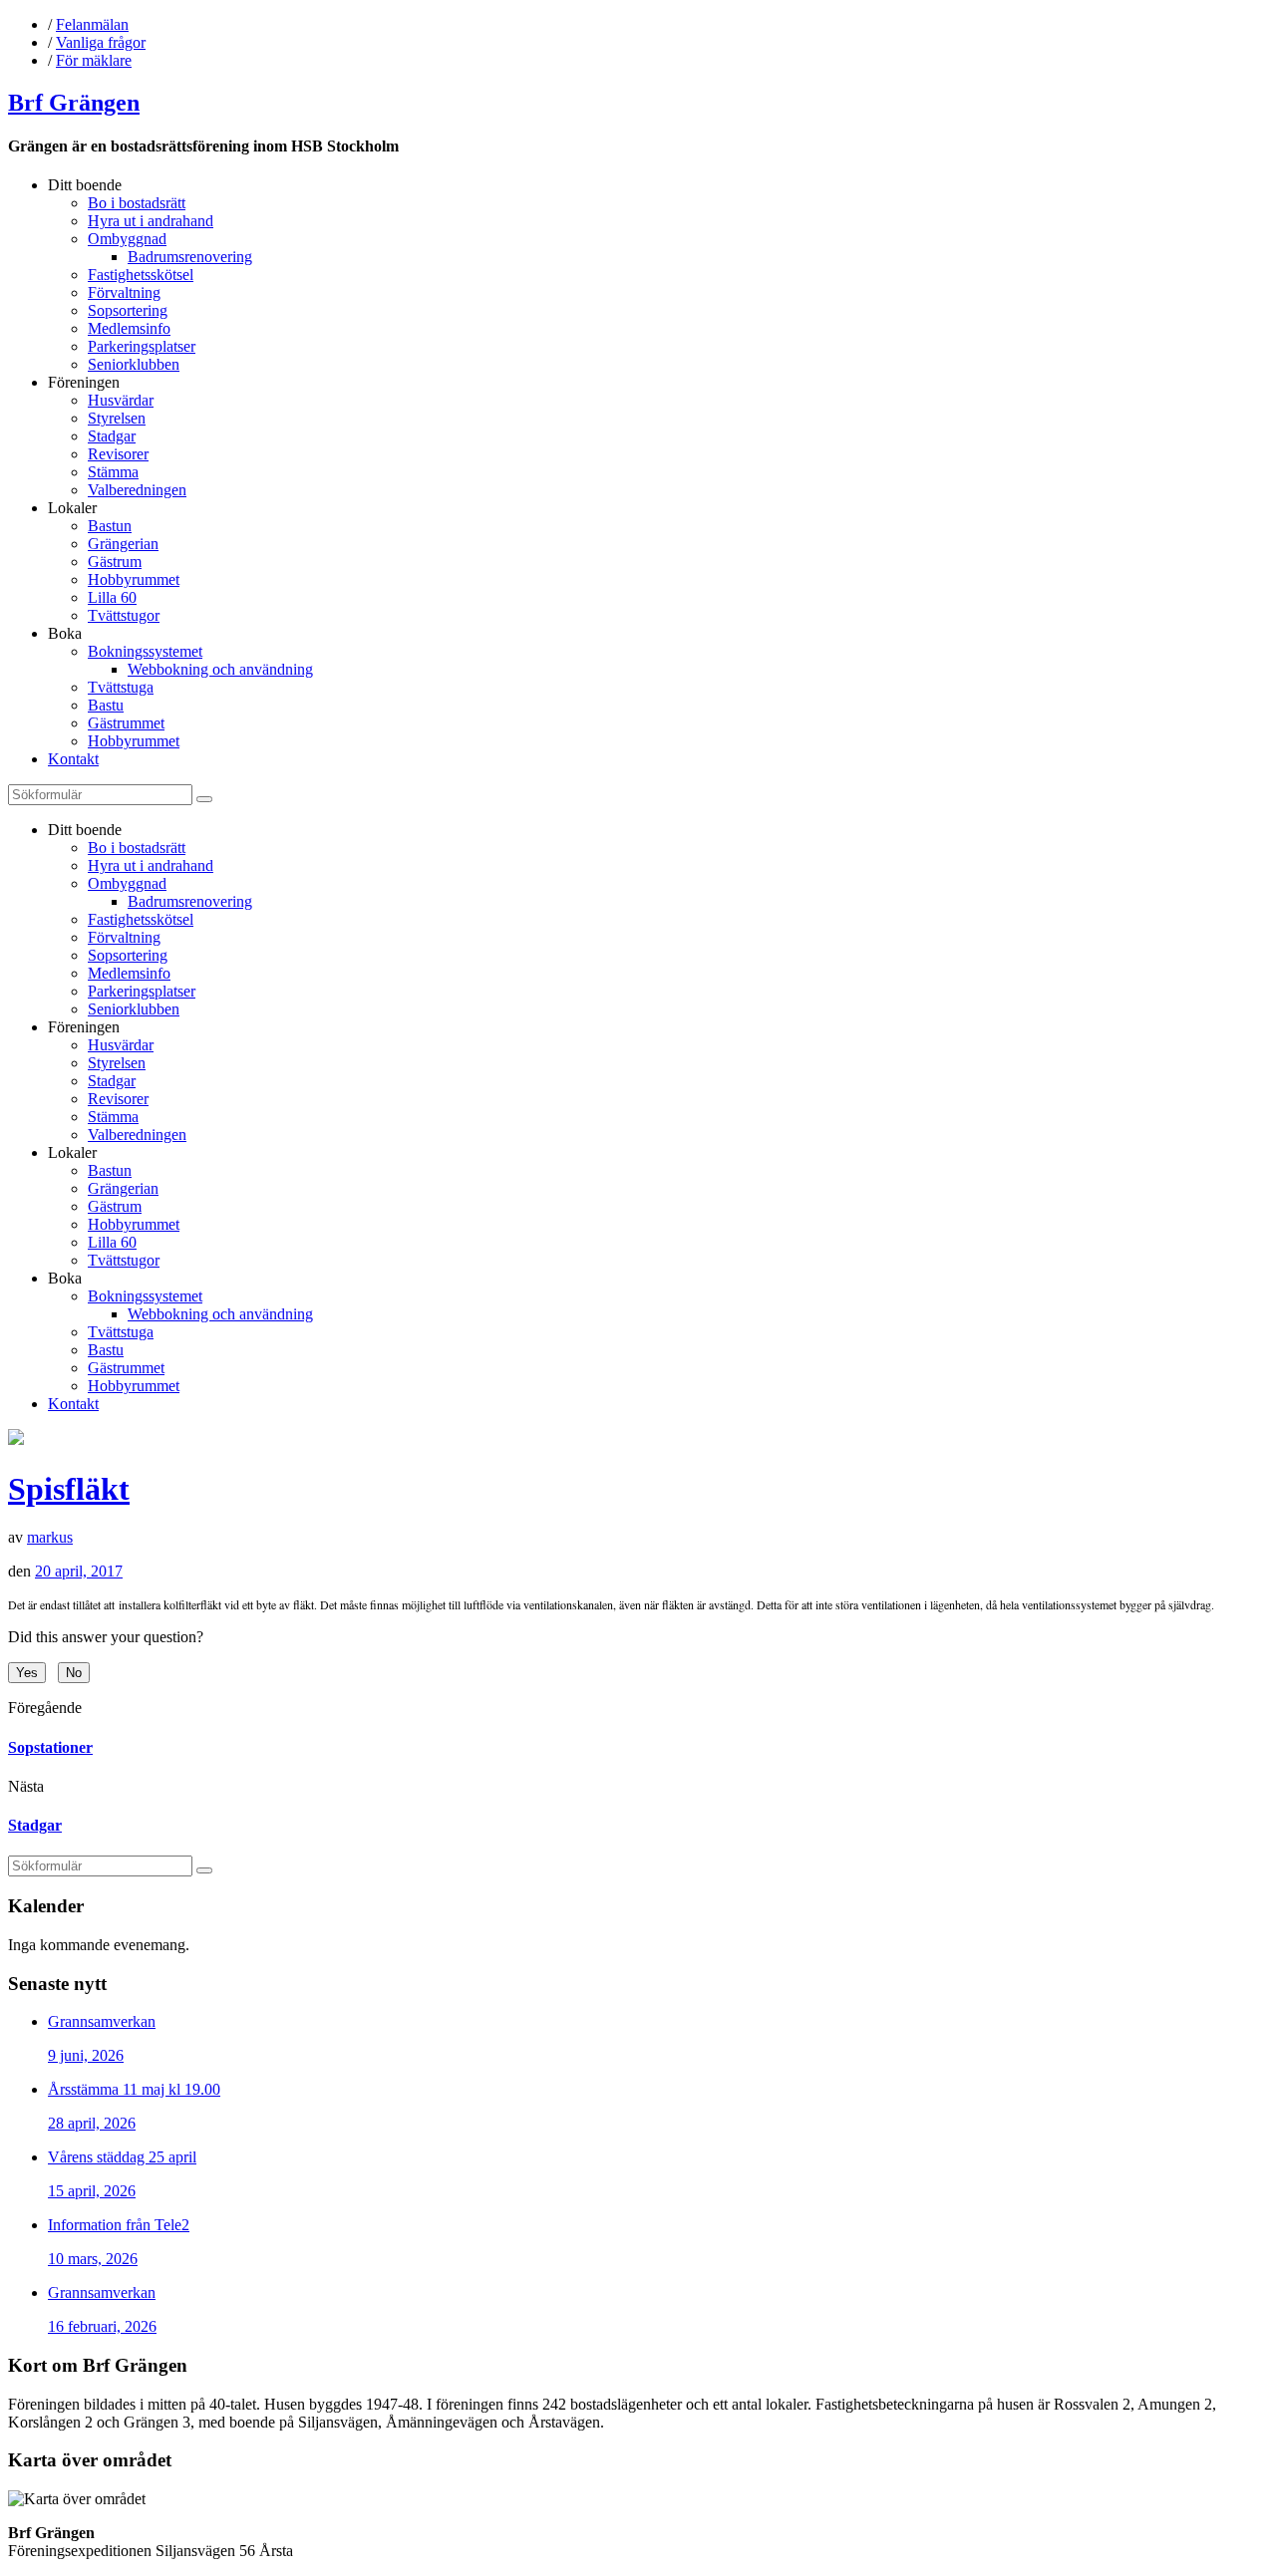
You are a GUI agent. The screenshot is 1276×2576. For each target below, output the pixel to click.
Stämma (113, 472)
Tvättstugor (124, 615)
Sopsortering (128, 310)
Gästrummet (126, 723)
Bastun (110, 526)
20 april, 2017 (79, 1571)
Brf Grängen (74, 103)
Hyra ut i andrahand (151, 221)
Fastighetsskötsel (141, 275)
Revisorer (118, 454)
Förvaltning (124, 292)
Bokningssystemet (145, 651)
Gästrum (115, 562)
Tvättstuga (121, 687)
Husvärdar (121, 400)
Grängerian (123, 544)
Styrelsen (117, 418)
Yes (27, 1673)
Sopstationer (50, 1747)
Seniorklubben (134, 364)
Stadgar (112, 436)
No (74, 1673)
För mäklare (94, 60)
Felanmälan (92, 24)
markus (50, 1537)
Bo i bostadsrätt (137, 203)
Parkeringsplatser (142, 346)
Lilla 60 (112, 597)
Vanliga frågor (101, 42)
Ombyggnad (127, 239)
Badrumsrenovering (190, 257)
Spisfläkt (69, 1489)
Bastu (106, 705)
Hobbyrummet (134, 579)
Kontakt (73, 759)
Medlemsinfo (129, 328)
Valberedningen (137, 490)
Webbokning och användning (220, 669)
